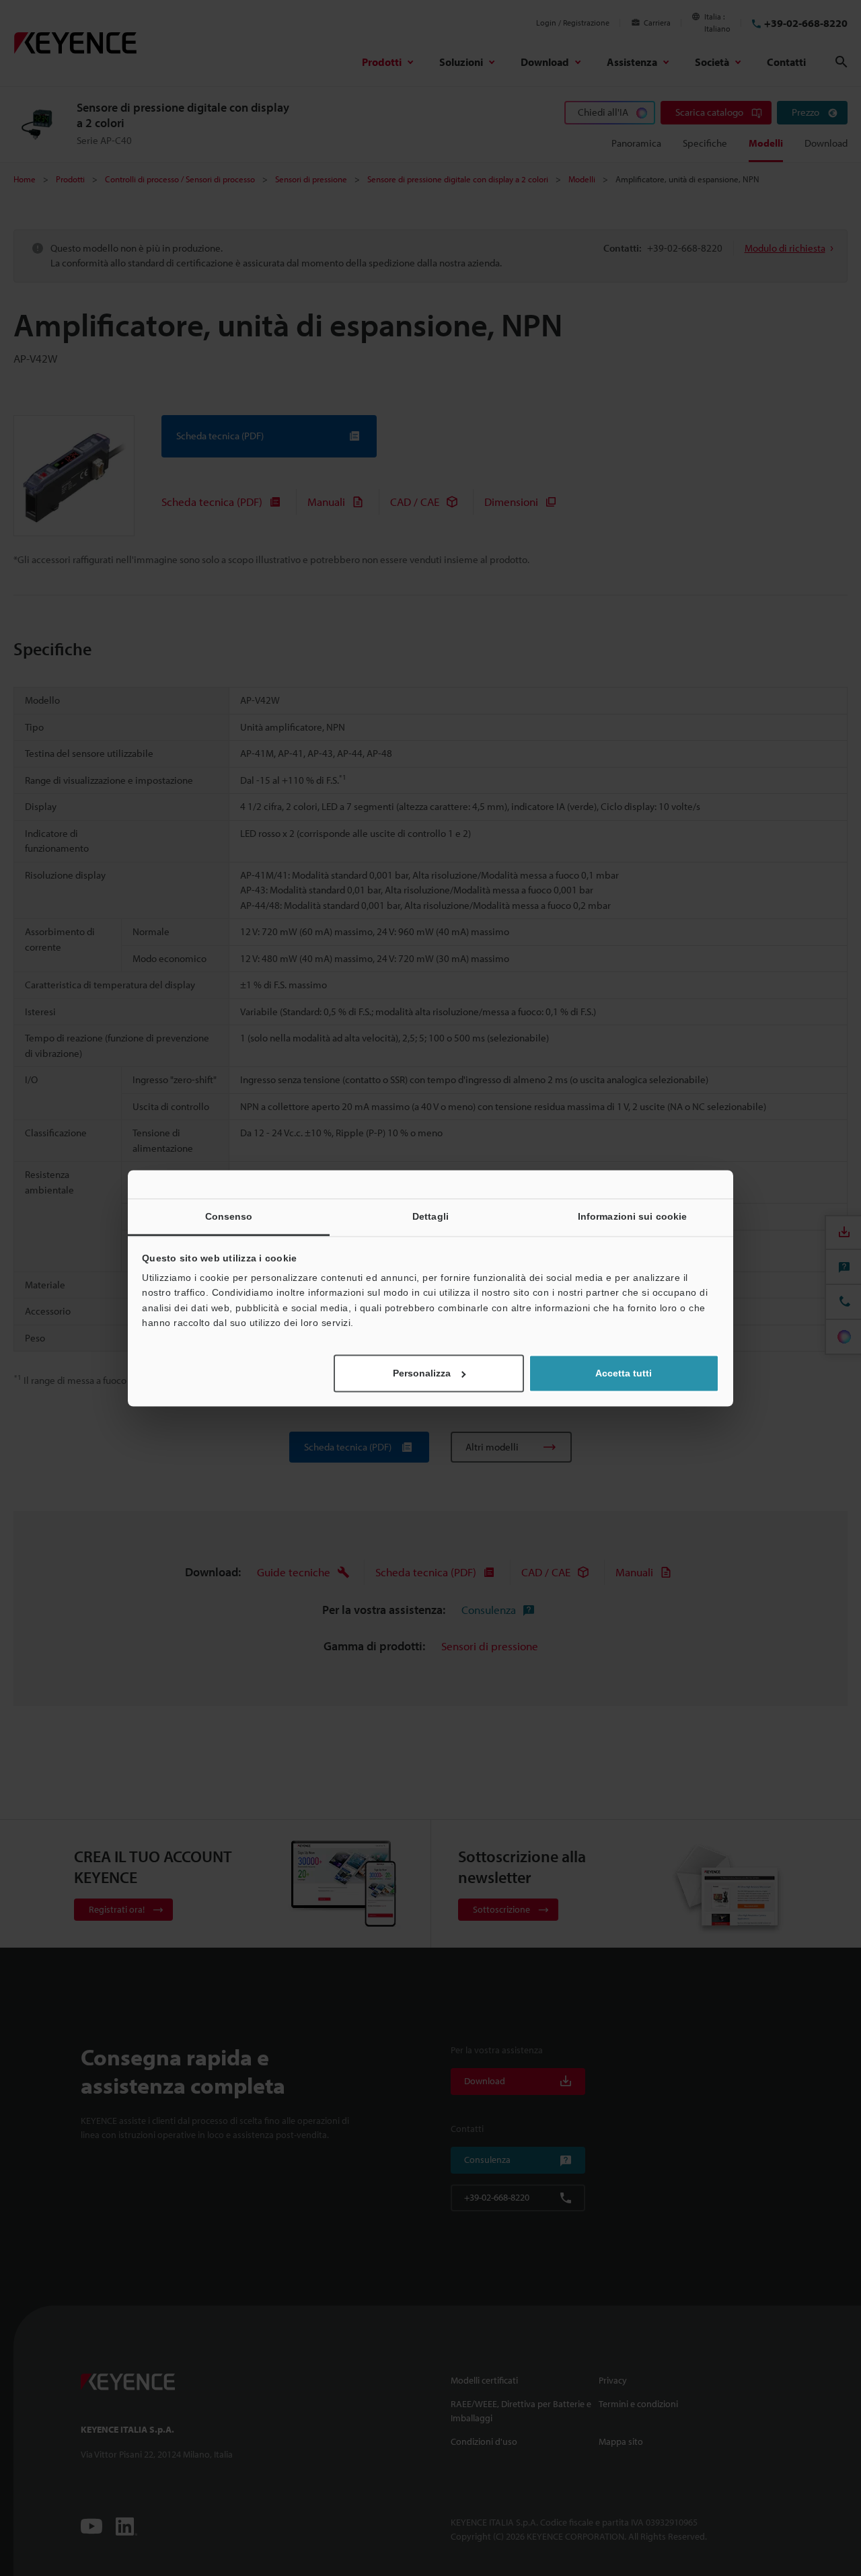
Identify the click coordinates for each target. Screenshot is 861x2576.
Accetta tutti (624, 1373)
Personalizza (422, 1373)
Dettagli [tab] (430, 1216)
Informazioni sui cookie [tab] (632, 1216)
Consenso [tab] (229, 1216)
